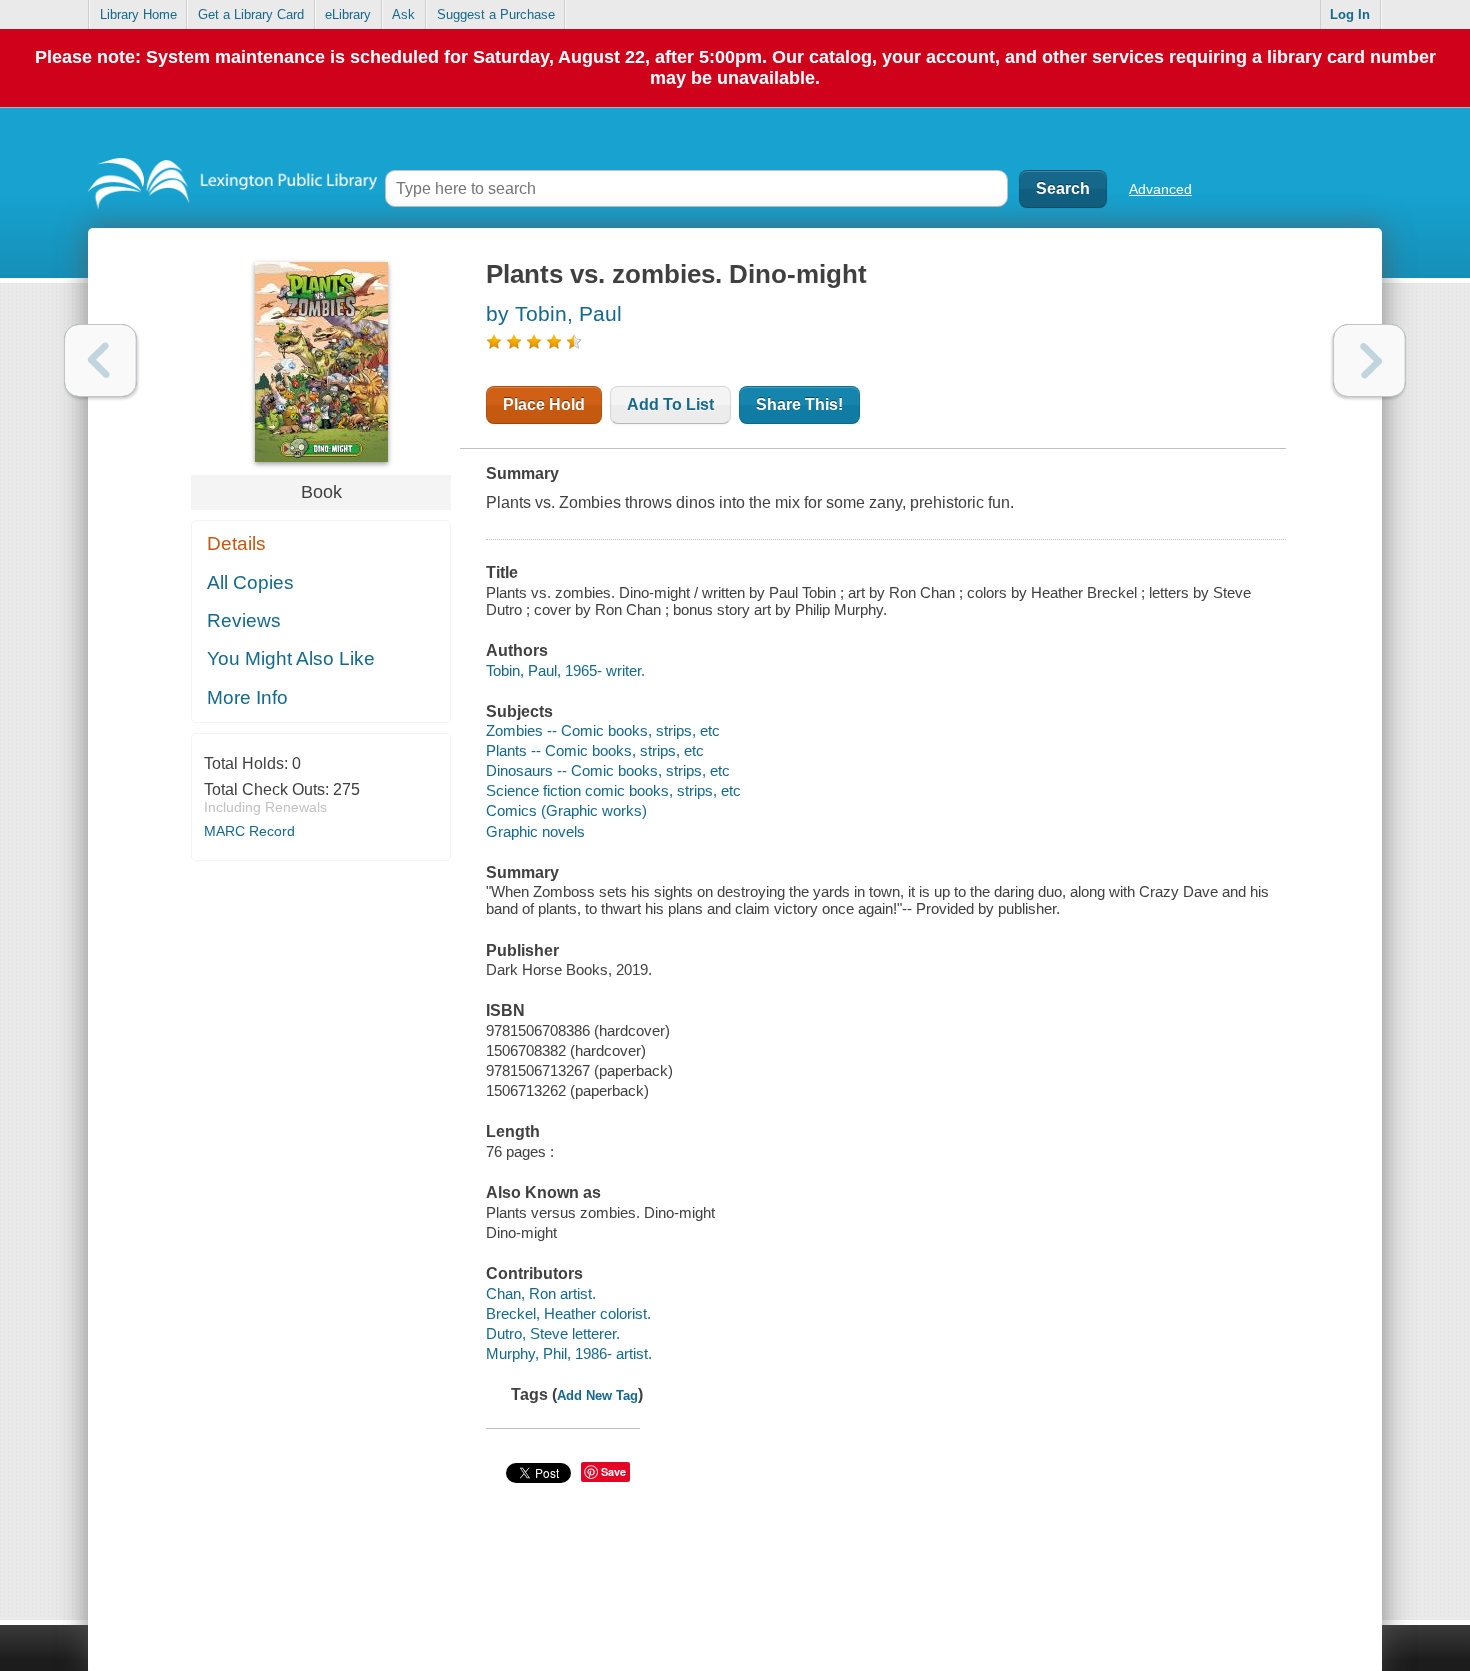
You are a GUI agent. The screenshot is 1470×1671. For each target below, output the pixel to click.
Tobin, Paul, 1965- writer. (565, 670)
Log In (1350, 14)
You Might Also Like (291, 658)
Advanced (1160, 189)
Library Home (138, 14)
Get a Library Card (251, 14)
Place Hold (544, 404)
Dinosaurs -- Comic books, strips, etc (608, 770)
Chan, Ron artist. (541, 1293)
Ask (403, 14)
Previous (100, 360)
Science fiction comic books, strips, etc (613, 790)
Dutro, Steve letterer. (553, 1333)
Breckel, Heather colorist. (568, 1313)
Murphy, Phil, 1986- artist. (569, 1353)
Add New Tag (597, 1395)
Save (613, 1471)
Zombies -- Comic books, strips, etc (603, 730)
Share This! (799, 404)
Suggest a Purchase (496, 14)
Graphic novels (535, 831)
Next (1369, 360)
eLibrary (348, 14)
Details (236, 543)
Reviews (244, 620)
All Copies (250, 582)
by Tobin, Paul (554, 313)
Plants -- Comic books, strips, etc (595, 750)
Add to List (670, 404)
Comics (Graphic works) (566, 810)
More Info (247, 697)
